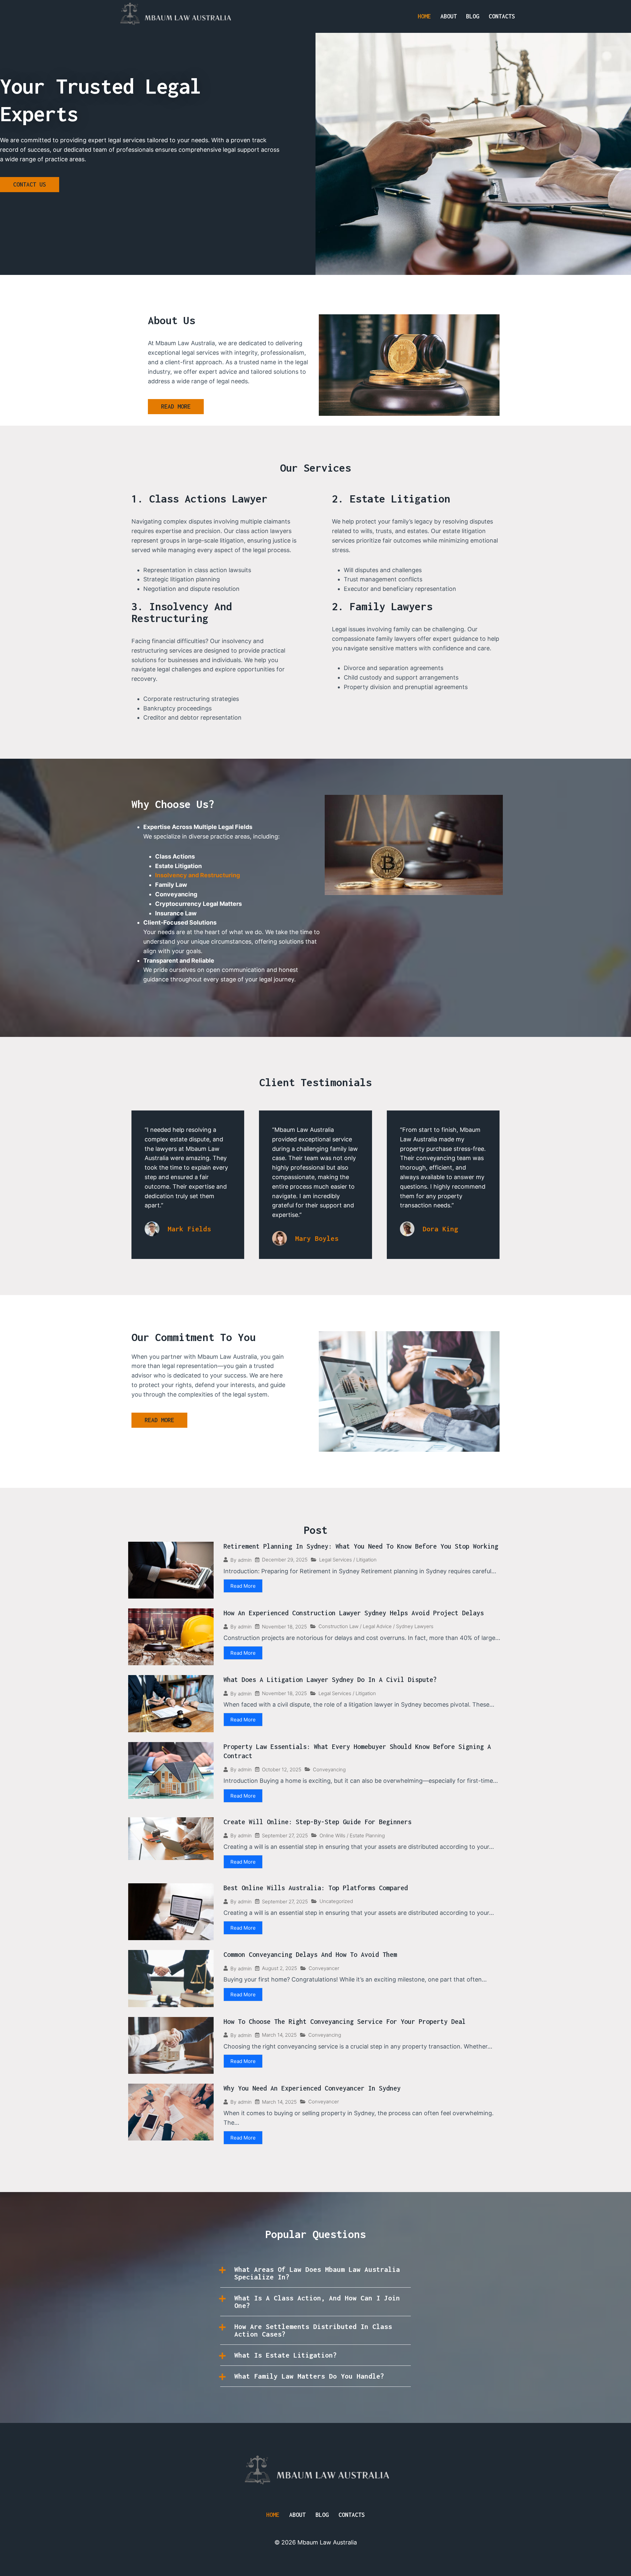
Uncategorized (336, 1901)
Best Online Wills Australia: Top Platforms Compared (316, 1888)
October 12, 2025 (282, 1770)
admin (245, 1560)
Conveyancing (329, 1770)
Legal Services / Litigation (348, 1560)
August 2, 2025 (280, 1968)
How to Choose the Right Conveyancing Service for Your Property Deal (345, 2021)
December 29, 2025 (285, 1560)
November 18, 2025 (284, 1627)
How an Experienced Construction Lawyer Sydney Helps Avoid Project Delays (354, 1613)
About (449, 16)
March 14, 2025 (279, 2035)
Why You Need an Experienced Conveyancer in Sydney (312, 2088)
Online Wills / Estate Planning (352, 1836)
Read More (243, 1586)
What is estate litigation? (286, 2355)
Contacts (502, 16)
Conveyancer (324, 1968)
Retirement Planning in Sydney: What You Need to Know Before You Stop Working (361, 1546)
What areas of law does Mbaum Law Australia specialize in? (317, 2273)
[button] (315, 2273)
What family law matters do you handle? (309, 2376)
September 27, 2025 (285, 1836)
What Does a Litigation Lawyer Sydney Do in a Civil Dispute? (330, 1680)
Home (424, 16)
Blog (473, 16)
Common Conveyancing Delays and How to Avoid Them (310, 1954)
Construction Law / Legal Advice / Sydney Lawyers (376, 1626)
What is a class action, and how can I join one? (317, 2302)
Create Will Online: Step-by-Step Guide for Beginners (317, 1822)
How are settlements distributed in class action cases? (313, 2330)
